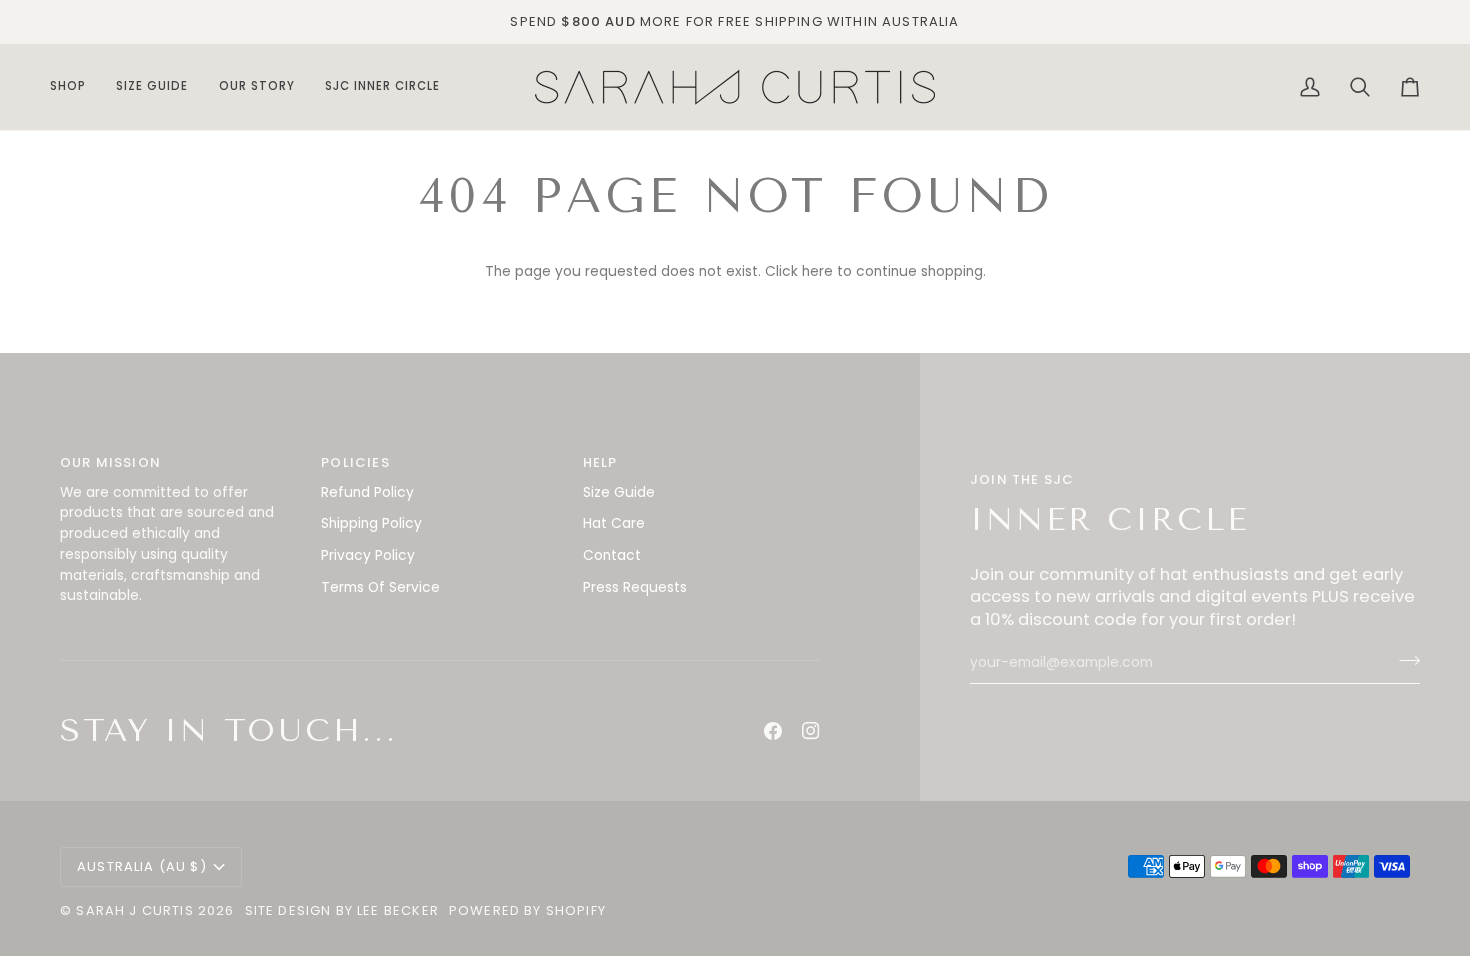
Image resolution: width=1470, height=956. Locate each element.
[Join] (1403, 660)
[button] (75, 87)
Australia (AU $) (142, 866)
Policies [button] (355, 462)
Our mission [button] (110, 462)
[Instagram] (811, 731)
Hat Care (614, 523)
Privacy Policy (368, 555)
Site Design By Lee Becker (342, 910)
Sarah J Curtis (134, 910)
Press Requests (635, 587)
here (817, 271)
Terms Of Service (380, 587)
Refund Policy (367, 492)
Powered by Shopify (527, 910)
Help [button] (600, 462)
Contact (612, 555)
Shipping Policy (371, 523)
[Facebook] (773, 731)
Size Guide (619, 492)
